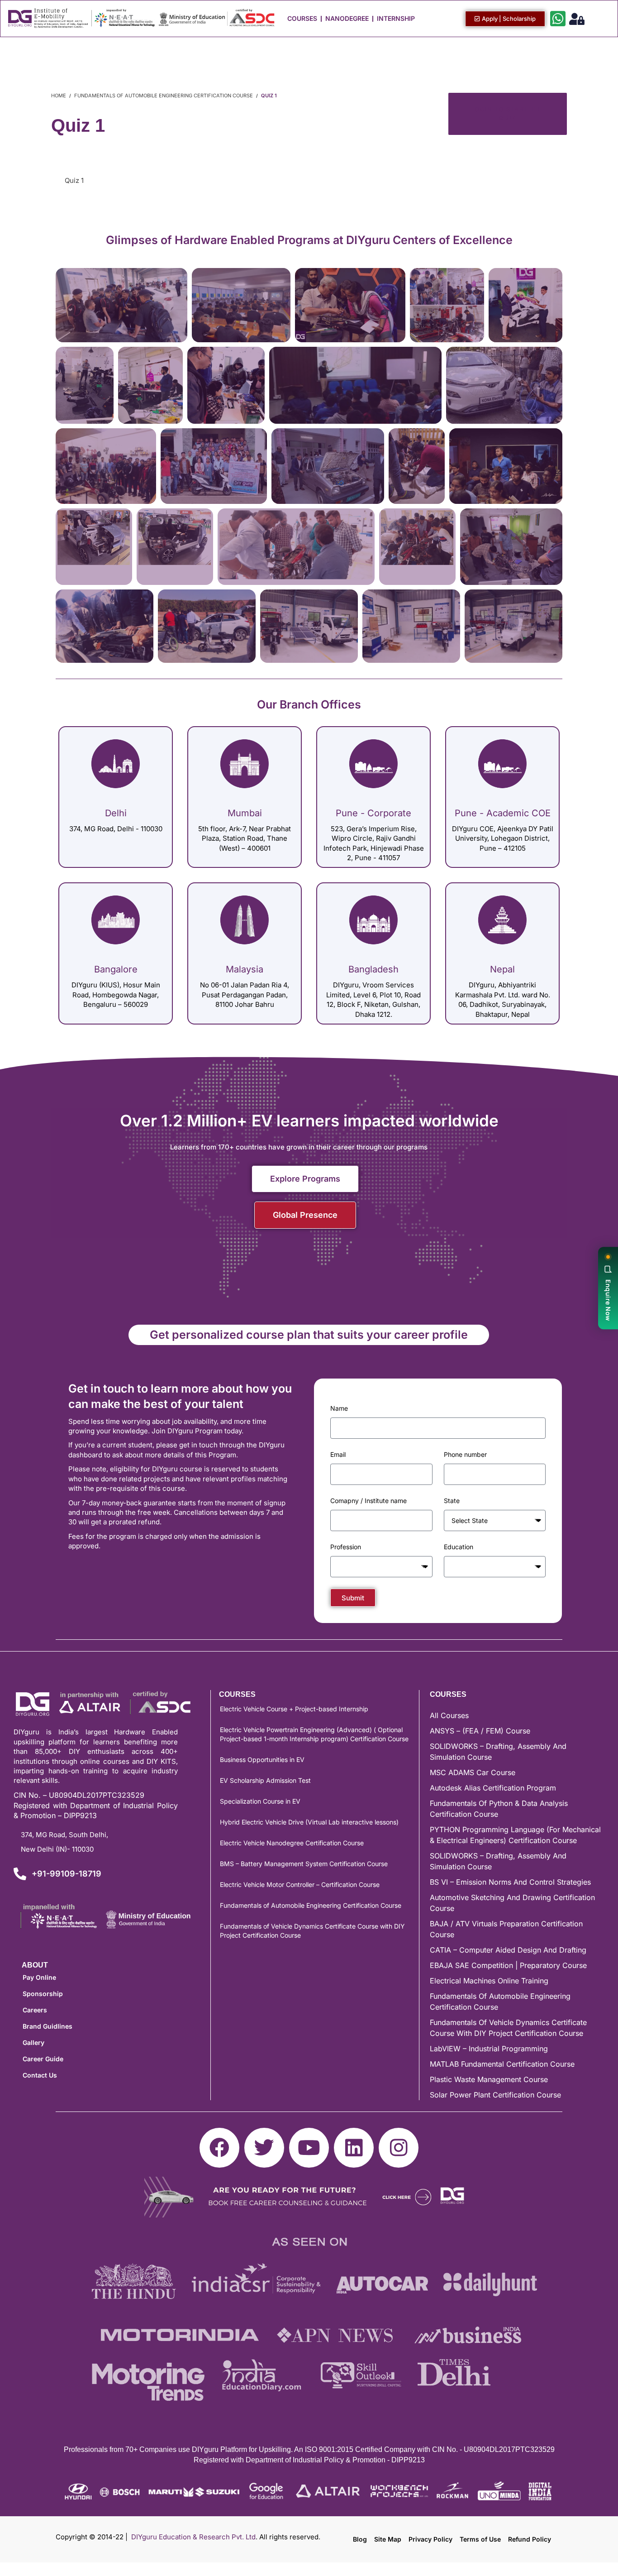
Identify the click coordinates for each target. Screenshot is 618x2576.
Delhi (116, 813)
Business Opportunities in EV (262, 1760)
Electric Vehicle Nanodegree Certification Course (292, 1843)
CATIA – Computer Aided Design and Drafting (508, 1950)
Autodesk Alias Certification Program (493, 1788)
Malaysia (245, 969)
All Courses (449, 1715)
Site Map (388, 2539)
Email (338, 1454)
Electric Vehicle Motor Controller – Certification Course (300, 1884)
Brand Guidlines (48, 2026)
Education (459, 1547)
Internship (396, 18)
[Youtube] (309, 2148)
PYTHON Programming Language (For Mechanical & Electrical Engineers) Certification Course (515, 1835)
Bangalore (116, 969)
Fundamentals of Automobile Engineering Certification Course (311, 1905)
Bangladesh (373, 969)
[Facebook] (219, 2148)
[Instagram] (399, 2148)
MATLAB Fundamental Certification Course (502, 2064)
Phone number (465, 1454)
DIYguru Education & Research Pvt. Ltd (193, 2537)
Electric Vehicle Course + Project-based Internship (294, 1709)
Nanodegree (347, 18)
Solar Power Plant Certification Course (495, 2095)
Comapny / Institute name (368, 1501)
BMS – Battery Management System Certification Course (304, 1864)
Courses (302, 18)
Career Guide (43, 2059)
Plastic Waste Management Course (489, 2079)
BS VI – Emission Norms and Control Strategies (510, 1882)
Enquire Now (608, 1300)
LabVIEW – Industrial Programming (489, 2049)
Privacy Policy (430, 2539)
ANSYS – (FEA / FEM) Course (480, 1731)
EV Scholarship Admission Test (265, 1780)
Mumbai (245, 813)
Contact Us (40, 2075)
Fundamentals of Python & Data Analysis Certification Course (499, 1809)
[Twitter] (264, 2148)
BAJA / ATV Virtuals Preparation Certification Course (506, 1929)
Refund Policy (530, 2539)
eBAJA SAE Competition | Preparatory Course (508, 1965)
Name (339, 1408)
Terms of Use (480, 2539)
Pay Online (39, 1977)
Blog (360, 2539)
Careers (35, 2010)
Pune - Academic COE (503, 813)
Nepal (502, 969)
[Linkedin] (354, 2148)
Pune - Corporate (373, 813)
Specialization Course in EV (260, 1801)
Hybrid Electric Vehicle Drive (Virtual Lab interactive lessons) (309, 1822)
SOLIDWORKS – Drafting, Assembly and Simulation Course (498, 1752)
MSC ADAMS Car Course (473, 1772)
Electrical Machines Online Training (489, 1981)
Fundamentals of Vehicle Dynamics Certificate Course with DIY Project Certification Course (312, 1931)
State (452, 1501)
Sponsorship (43, 1994)
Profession (346, 1547)
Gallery (33, 2042)
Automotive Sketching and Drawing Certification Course (512, 1903)
